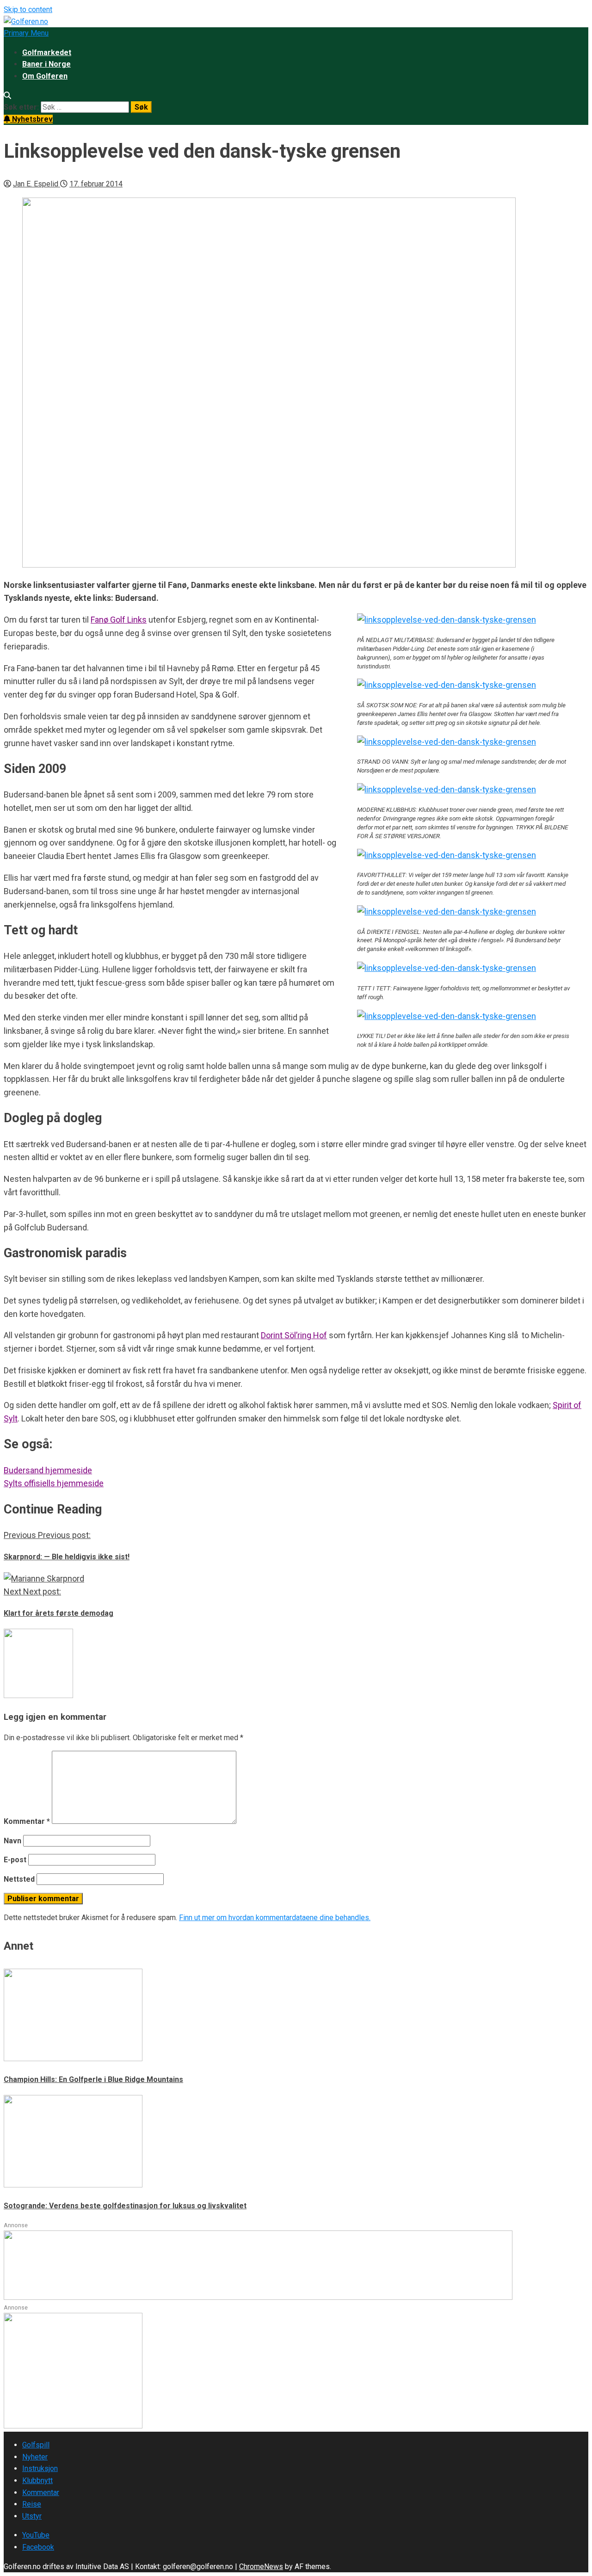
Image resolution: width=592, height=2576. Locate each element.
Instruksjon (40, 2468)
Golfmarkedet (47, 53)
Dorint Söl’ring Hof (294, 1335)
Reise (32, 2504)
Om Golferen (45, 76)
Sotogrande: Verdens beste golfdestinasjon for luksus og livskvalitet (125, 2206)
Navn (12, 1841)
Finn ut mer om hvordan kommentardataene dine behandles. (275, 1918)
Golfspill (36, 2445)
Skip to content (28, 9)
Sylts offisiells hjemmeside (54, 1483)
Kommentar (27, 1821)
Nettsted (19, 1879)
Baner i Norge (46, 64)
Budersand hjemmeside (48, 1470)
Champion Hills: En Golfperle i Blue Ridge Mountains (93, 2079)
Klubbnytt (37, 2480)
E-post (15, 1860)
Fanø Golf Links (119, 620)
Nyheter (35, 2457)
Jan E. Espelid (37, 184)
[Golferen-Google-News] (73, 2426)
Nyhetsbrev (31, 119)
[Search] (7, 96)
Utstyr (32, 2516)
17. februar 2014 (96, 184)
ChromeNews (261, 2567)
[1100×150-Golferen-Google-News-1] (258, 2297)
